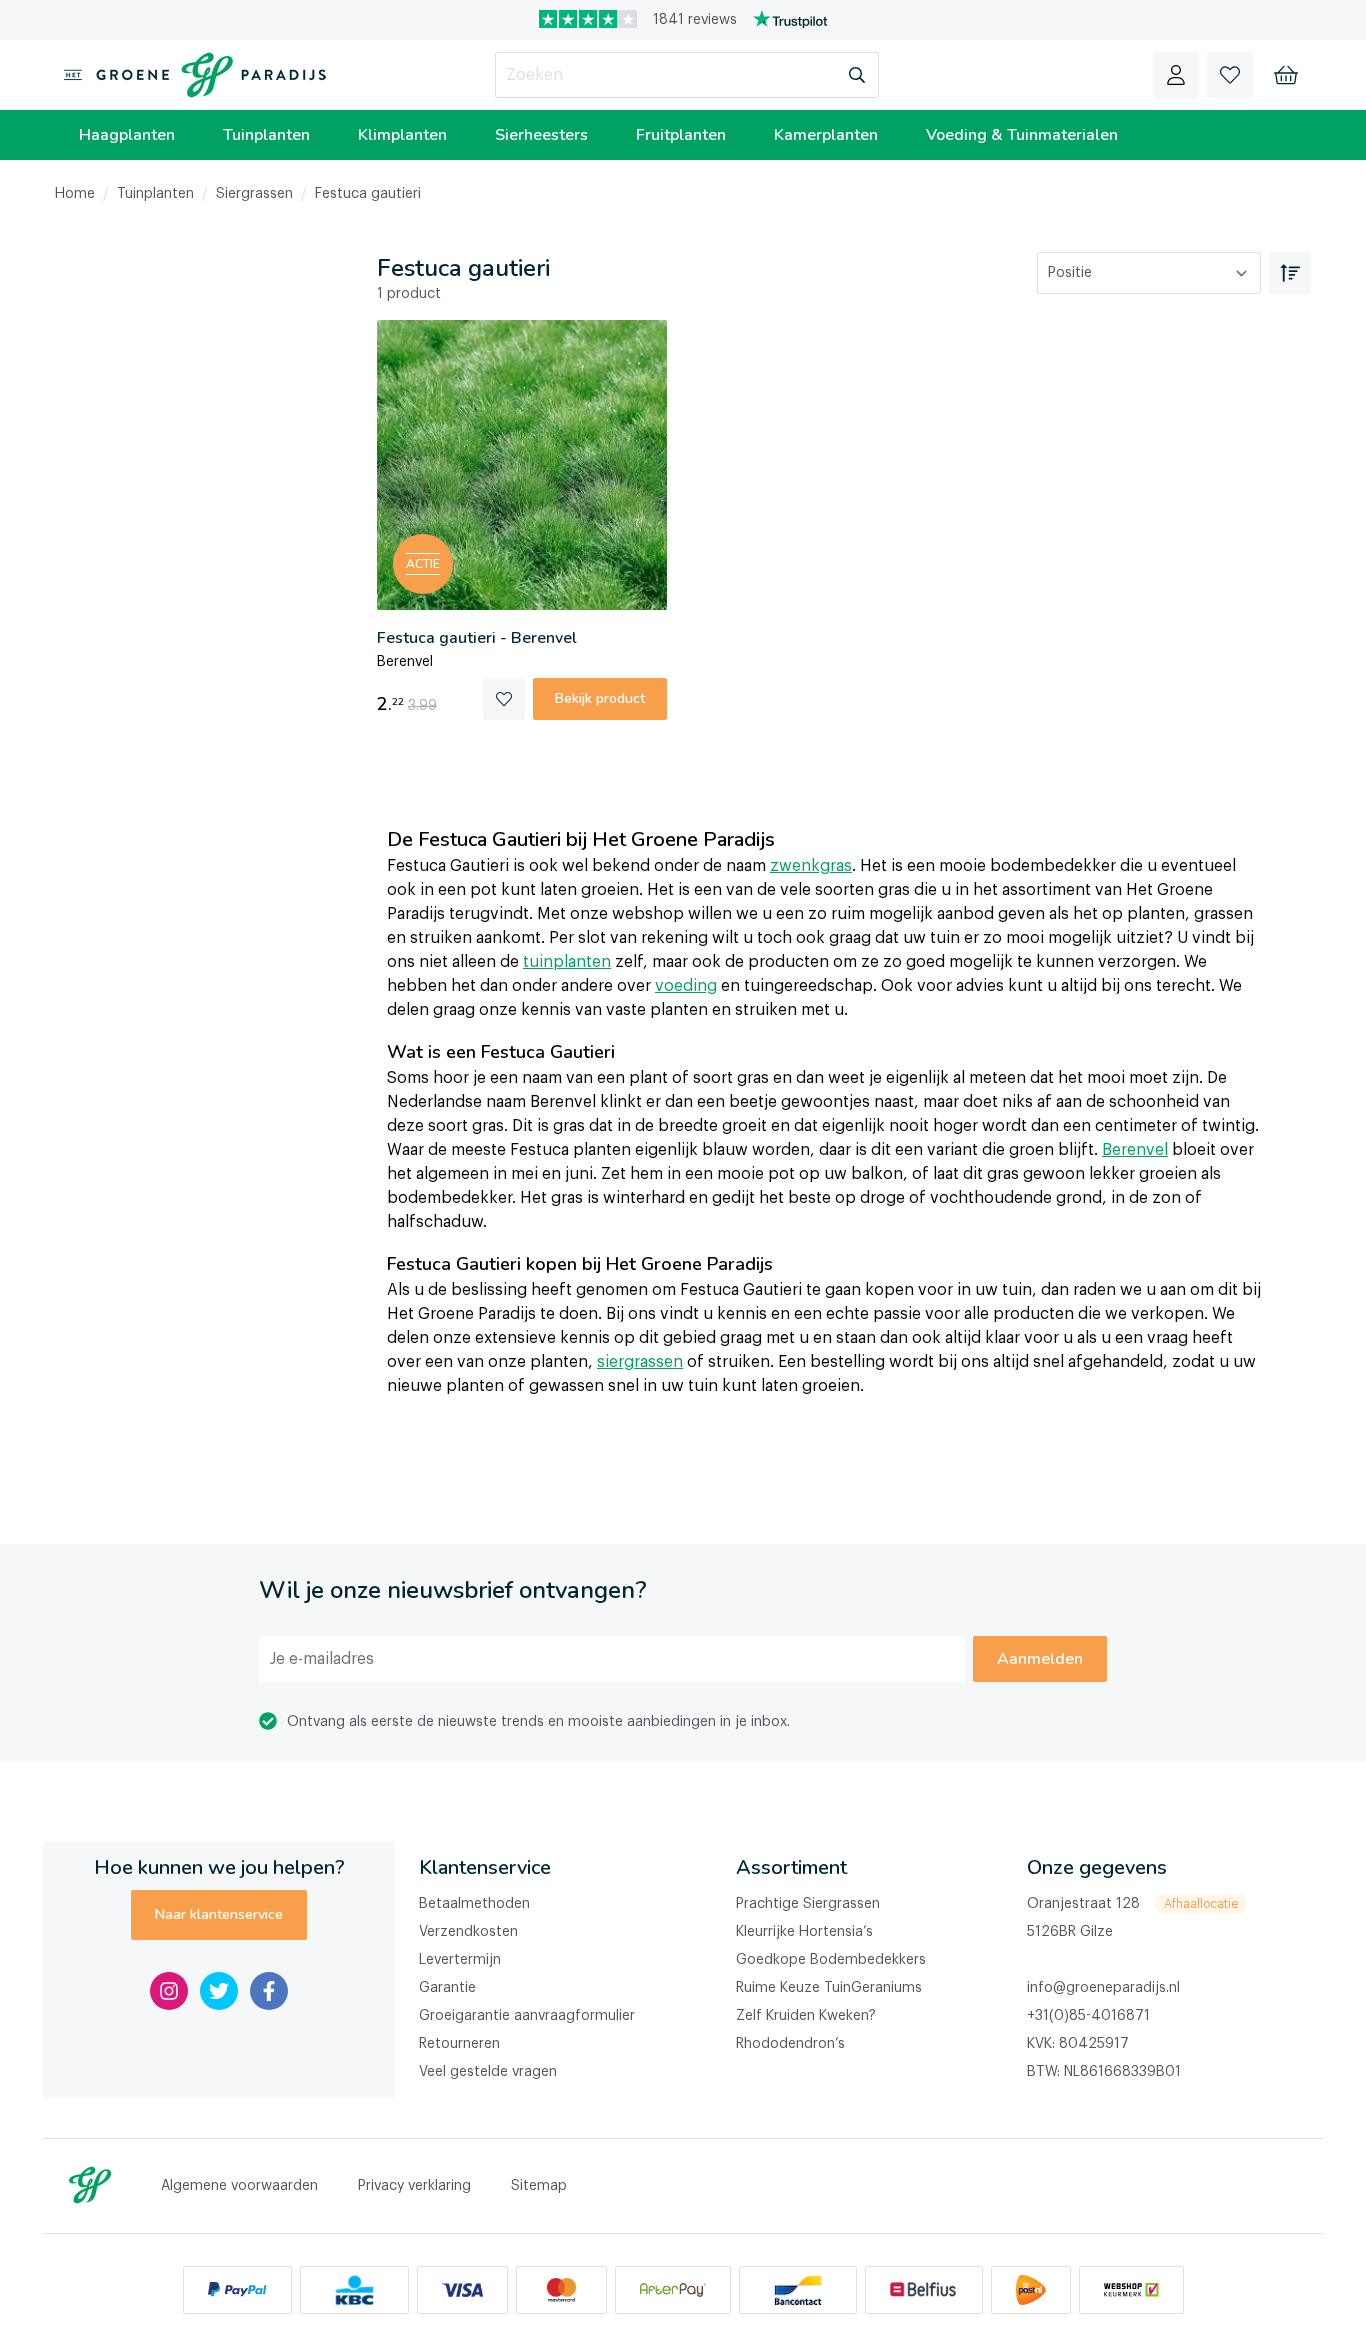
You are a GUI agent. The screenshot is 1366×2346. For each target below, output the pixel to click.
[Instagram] (169, 1991)
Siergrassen (254, 194)
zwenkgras (811, 866)
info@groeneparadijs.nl (1103, 1988)
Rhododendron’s (790, 2044)
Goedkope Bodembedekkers (831, 1960)
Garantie (447, 1988)
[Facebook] (269, 1991)
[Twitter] (219, 1991)
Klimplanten (402, 135)
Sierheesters (541, 135)
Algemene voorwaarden (239, 2186)
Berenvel (1135, 1150)
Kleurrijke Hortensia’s (804, 1932)
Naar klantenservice (219, 1914)
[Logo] (207, 75)
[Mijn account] (1176, 75)
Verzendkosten (468, 1932)
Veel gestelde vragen (488, 2072)
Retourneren (459, 2044)
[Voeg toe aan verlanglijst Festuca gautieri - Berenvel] (504, 699)
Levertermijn (460, 1960)
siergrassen (640, 1362)
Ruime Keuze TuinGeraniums (829, 1988)
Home (75, 194)
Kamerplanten (826, 135)
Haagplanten (127, 135)
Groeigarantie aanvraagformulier (527, 2016)
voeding (686, 986)
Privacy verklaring (414, 2186)
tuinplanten (567, 962)
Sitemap (539, 2186)
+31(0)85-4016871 (1088, 2016)
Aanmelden (1040, 1659)
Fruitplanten (681, 135)
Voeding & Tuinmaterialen (1022, 135)
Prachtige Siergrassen (808, 1904)
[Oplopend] (1290, 273)
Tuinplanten (266, 135)
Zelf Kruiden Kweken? (806, 2016)
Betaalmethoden (474, 1904)
